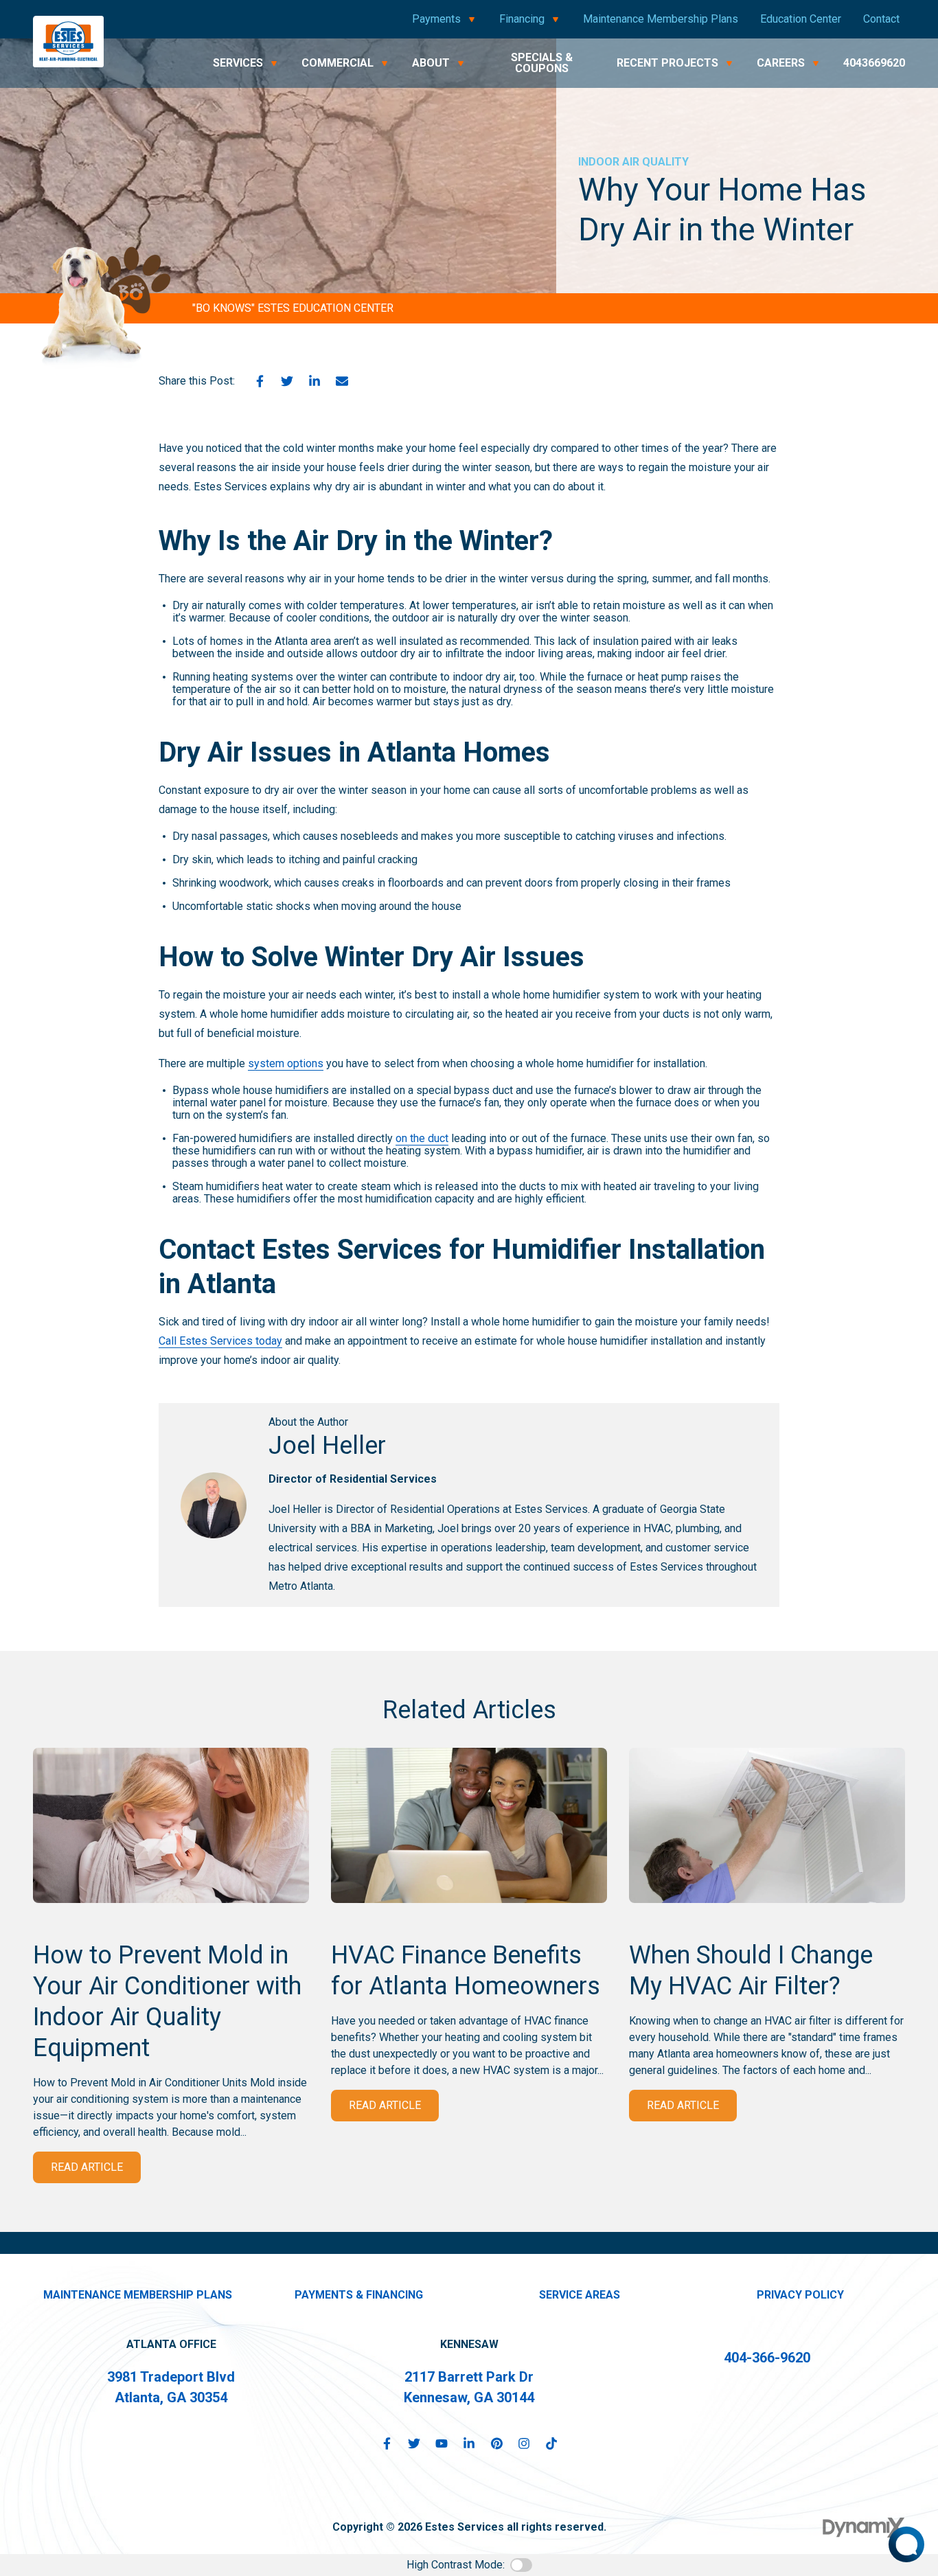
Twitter (287, 381)
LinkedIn (314, 381)
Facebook (260, 381)
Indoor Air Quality (633, 162)
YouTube (442, 2443)
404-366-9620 (767, 2358)
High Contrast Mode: (456, 2565)
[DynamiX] (864, 2528)
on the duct (422, 1138)
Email (342, 381)
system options (286, 1063)
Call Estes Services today (220, 1341)
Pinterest (496, 2443)
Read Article (87, 2167)
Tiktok (551, 2443)
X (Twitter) (414, 2443)
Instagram (524, 2443)
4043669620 (874, 63)
